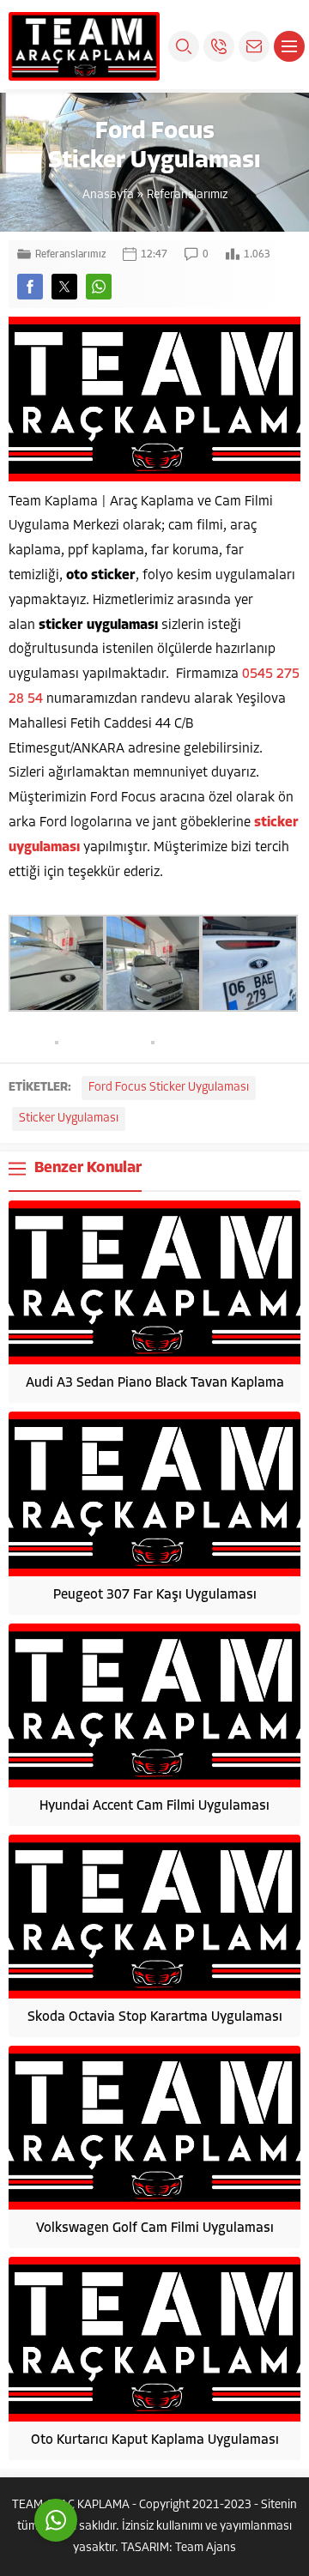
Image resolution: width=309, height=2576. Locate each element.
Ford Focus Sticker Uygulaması (169, 1088)
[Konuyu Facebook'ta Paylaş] (30, 287)
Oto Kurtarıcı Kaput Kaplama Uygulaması (155, 2440)
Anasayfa (108, 195)
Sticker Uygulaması (69, 1119)
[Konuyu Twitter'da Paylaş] (64, 287)
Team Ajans (206, 2548)
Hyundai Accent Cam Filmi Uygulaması (154, 1806)
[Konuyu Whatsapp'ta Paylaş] (99, 287)
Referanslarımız (187, 195)
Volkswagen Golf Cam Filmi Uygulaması (155, 2228)
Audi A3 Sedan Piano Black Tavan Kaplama (155, 1383)
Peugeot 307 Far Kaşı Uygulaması (155, 1595)
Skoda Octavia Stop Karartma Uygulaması (155, 2017)
